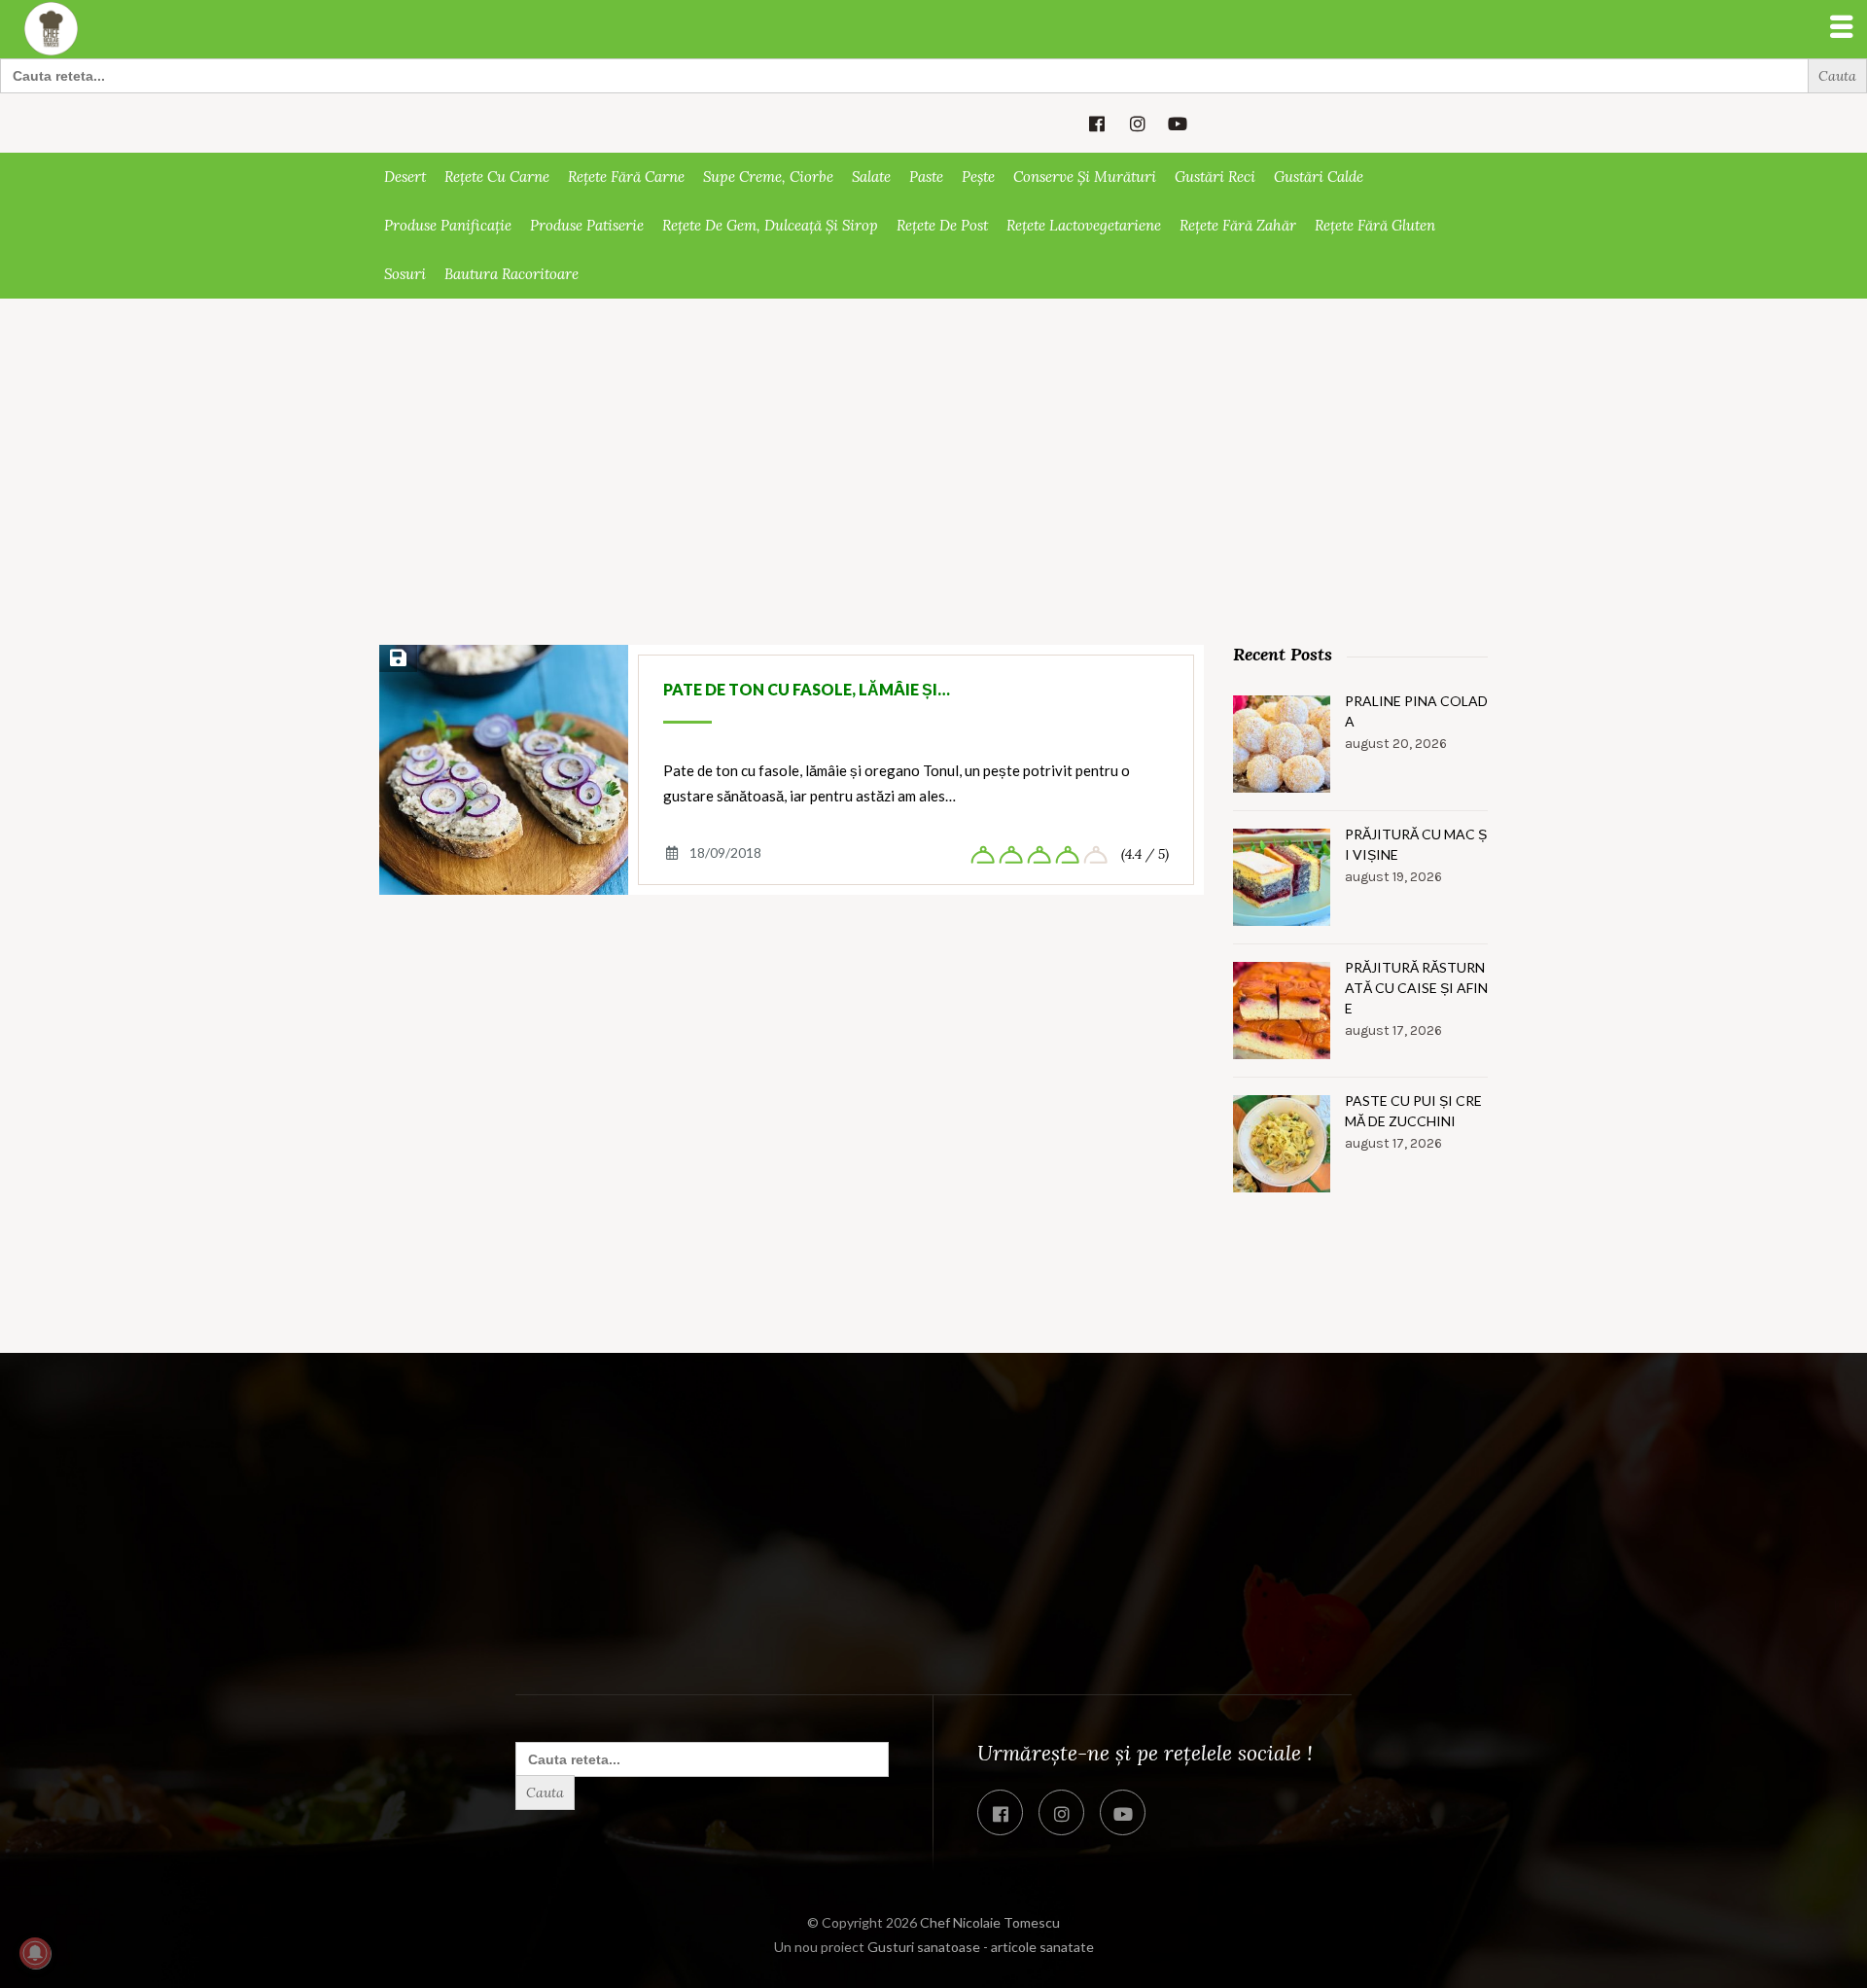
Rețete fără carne (626, 177)
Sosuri (405, 274)
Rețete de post (942, 225)
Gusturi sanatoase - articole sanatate (981, 1947)
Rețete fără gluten (1375, 225)
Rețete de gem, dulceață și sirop (770, 225)
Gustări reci (1215, 177)
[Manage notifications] (35, 1953)
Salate (871, 177)
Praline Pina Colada (1416, 711)
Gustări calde (1319, 177)
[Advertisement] (933, 501)
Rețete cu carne (497, 177)
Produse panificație (448, 225)
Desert (405, 177)
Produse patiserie (587, 225)
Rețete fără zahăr (1238, 225)
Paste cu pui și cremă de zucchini (1413, 1111)
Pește (978, 177)
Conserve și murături (1085, 177)
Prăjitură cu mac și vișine (1416, 844)
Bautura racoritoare (511, 274)
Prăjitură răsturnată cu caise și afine (1416, 988)
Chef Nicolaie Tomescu (990, 1922)
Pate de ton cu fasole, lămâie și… (807, 689)
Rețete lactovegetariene (1084, 225)
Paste (926, 177)
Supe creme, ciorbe (768, 177)
